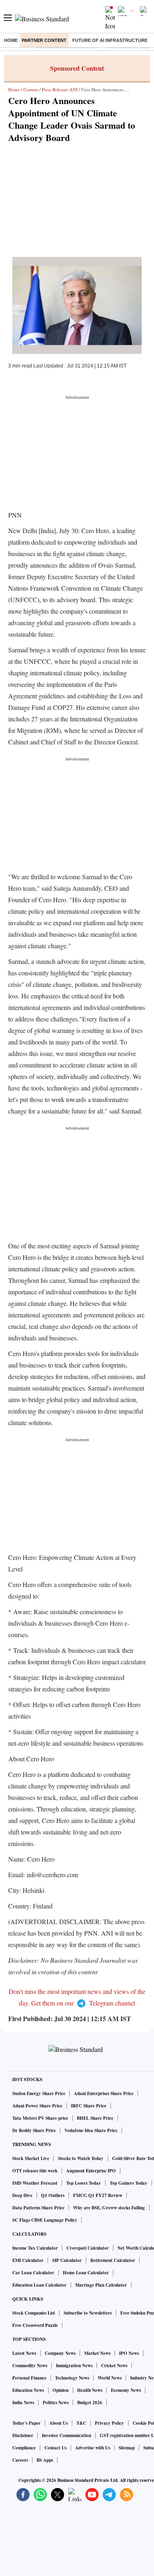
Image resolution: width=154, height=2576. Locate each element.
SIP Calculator (67, 2260)
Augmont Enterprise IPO (91, 2171)
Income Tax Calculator (35, 2248)
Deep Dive (22, 2195)
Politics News (56, 2403)
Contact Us (55, 2448)
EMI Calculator (28, 2260)
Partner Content (44, 40)
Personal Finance (29, 2378)
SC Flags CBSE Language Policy (45, 2220)
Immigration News (74, 2366)
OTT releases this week (35, 2171)
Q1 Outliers (53, 2195)
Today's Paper (26, 2423)
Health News (90, 2390)
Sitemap (127, 2448)
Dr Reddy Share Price (34, 2130)
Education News (28, 2390)
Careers (20, 2460)
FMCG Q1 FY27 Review (98, 2195)
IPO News (129, 2353)
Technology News (72, 2378)
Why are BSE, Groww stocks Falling (109, 2208)
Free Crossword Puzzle (35, 2325)
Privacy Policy (109, 2423)
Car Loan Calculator (33, 2273)
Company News (60, 2353)
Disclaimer (23, 2435)
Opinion (61, 2390)
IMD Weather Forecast (35, 2183)
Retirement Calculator (113, 2260)
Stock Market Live (31, 2158)
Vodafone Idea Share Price (91, 2130)
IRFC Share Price (89, 2106)
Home (11, 40)
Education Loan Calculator (39, 2285)
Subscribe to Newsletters (88, 2313)
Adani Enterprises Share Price (104, 2093)
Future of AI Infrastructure (110, 40)
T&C (81, 2423)
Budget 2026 (90, 2403)
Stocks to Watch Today (81, 2158)
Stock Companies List (34, 2313)
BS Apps (45, 2460)
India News (23, 2403)
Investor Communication (67, 2435)
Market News (97, 2353)
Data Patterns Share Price (38, 2208)
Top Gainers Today (129, 2183)
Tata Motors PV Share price (40, 2118)
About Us (59, 2423)
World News (110, 2378)
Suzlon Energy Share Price (39, 2093)
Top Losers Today (84, 2183)
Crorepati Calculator (88, 2248)
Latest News (24, 2353)
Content (31, 89)
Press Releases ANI (60, 89)
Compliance (24, 2448)
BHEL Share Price (95, 2118)
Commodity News (30, 2366)
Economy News (126, 2390)
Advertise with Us (93, 2448)
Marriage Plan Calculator (101, 2285)
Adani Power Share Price (37, 2106)
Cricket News (114, 2366)
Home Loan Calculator (86, 2273)
